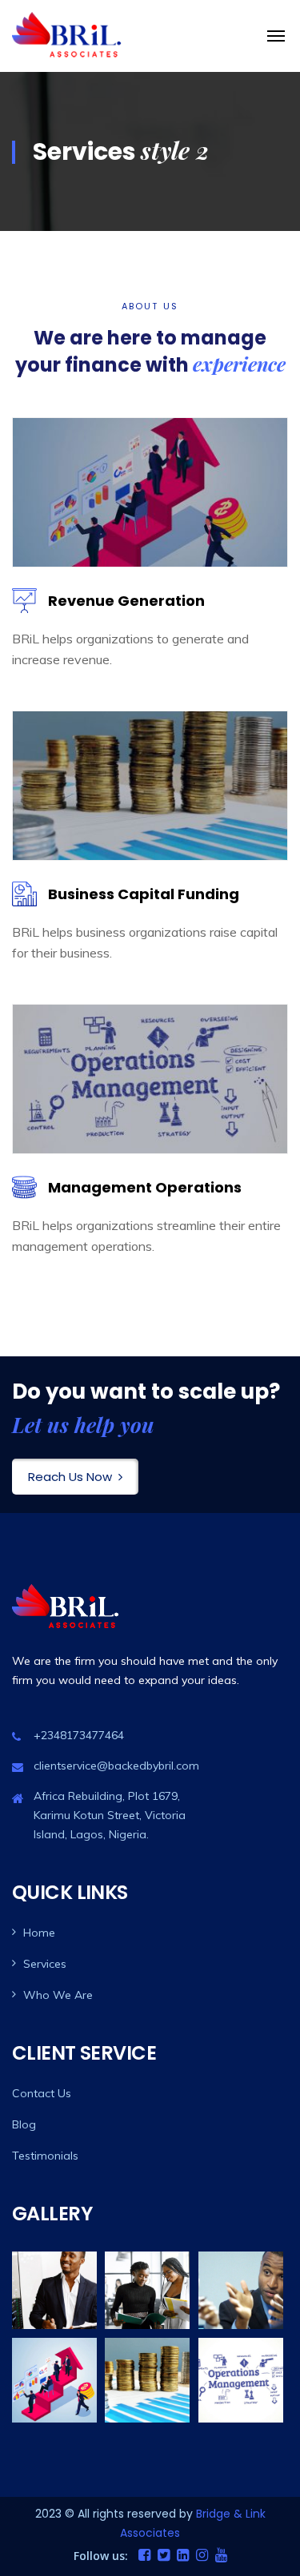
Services (45, 1964)
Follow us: (101, 2556)
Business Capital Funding (144, 894)
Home (39, 1933)
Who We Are (58, 1995)
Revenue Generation (126, 601)
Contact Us (42, 2093)
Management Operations (145, 1187)
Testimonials (45, 2156)
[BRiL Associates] (68, 36)
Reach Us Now (70, 1477)
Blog (24, 2124)
